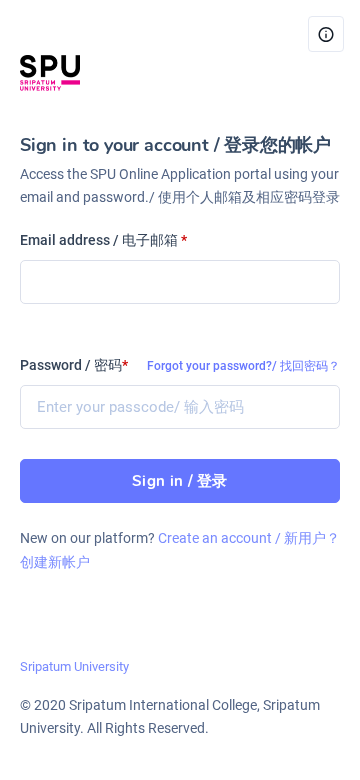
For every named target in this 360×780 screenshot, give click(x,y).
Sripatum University (74, 666)
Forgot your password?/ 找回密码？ (243, 366)
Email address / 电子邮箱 (103, 240)
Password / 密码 (74, 365)
